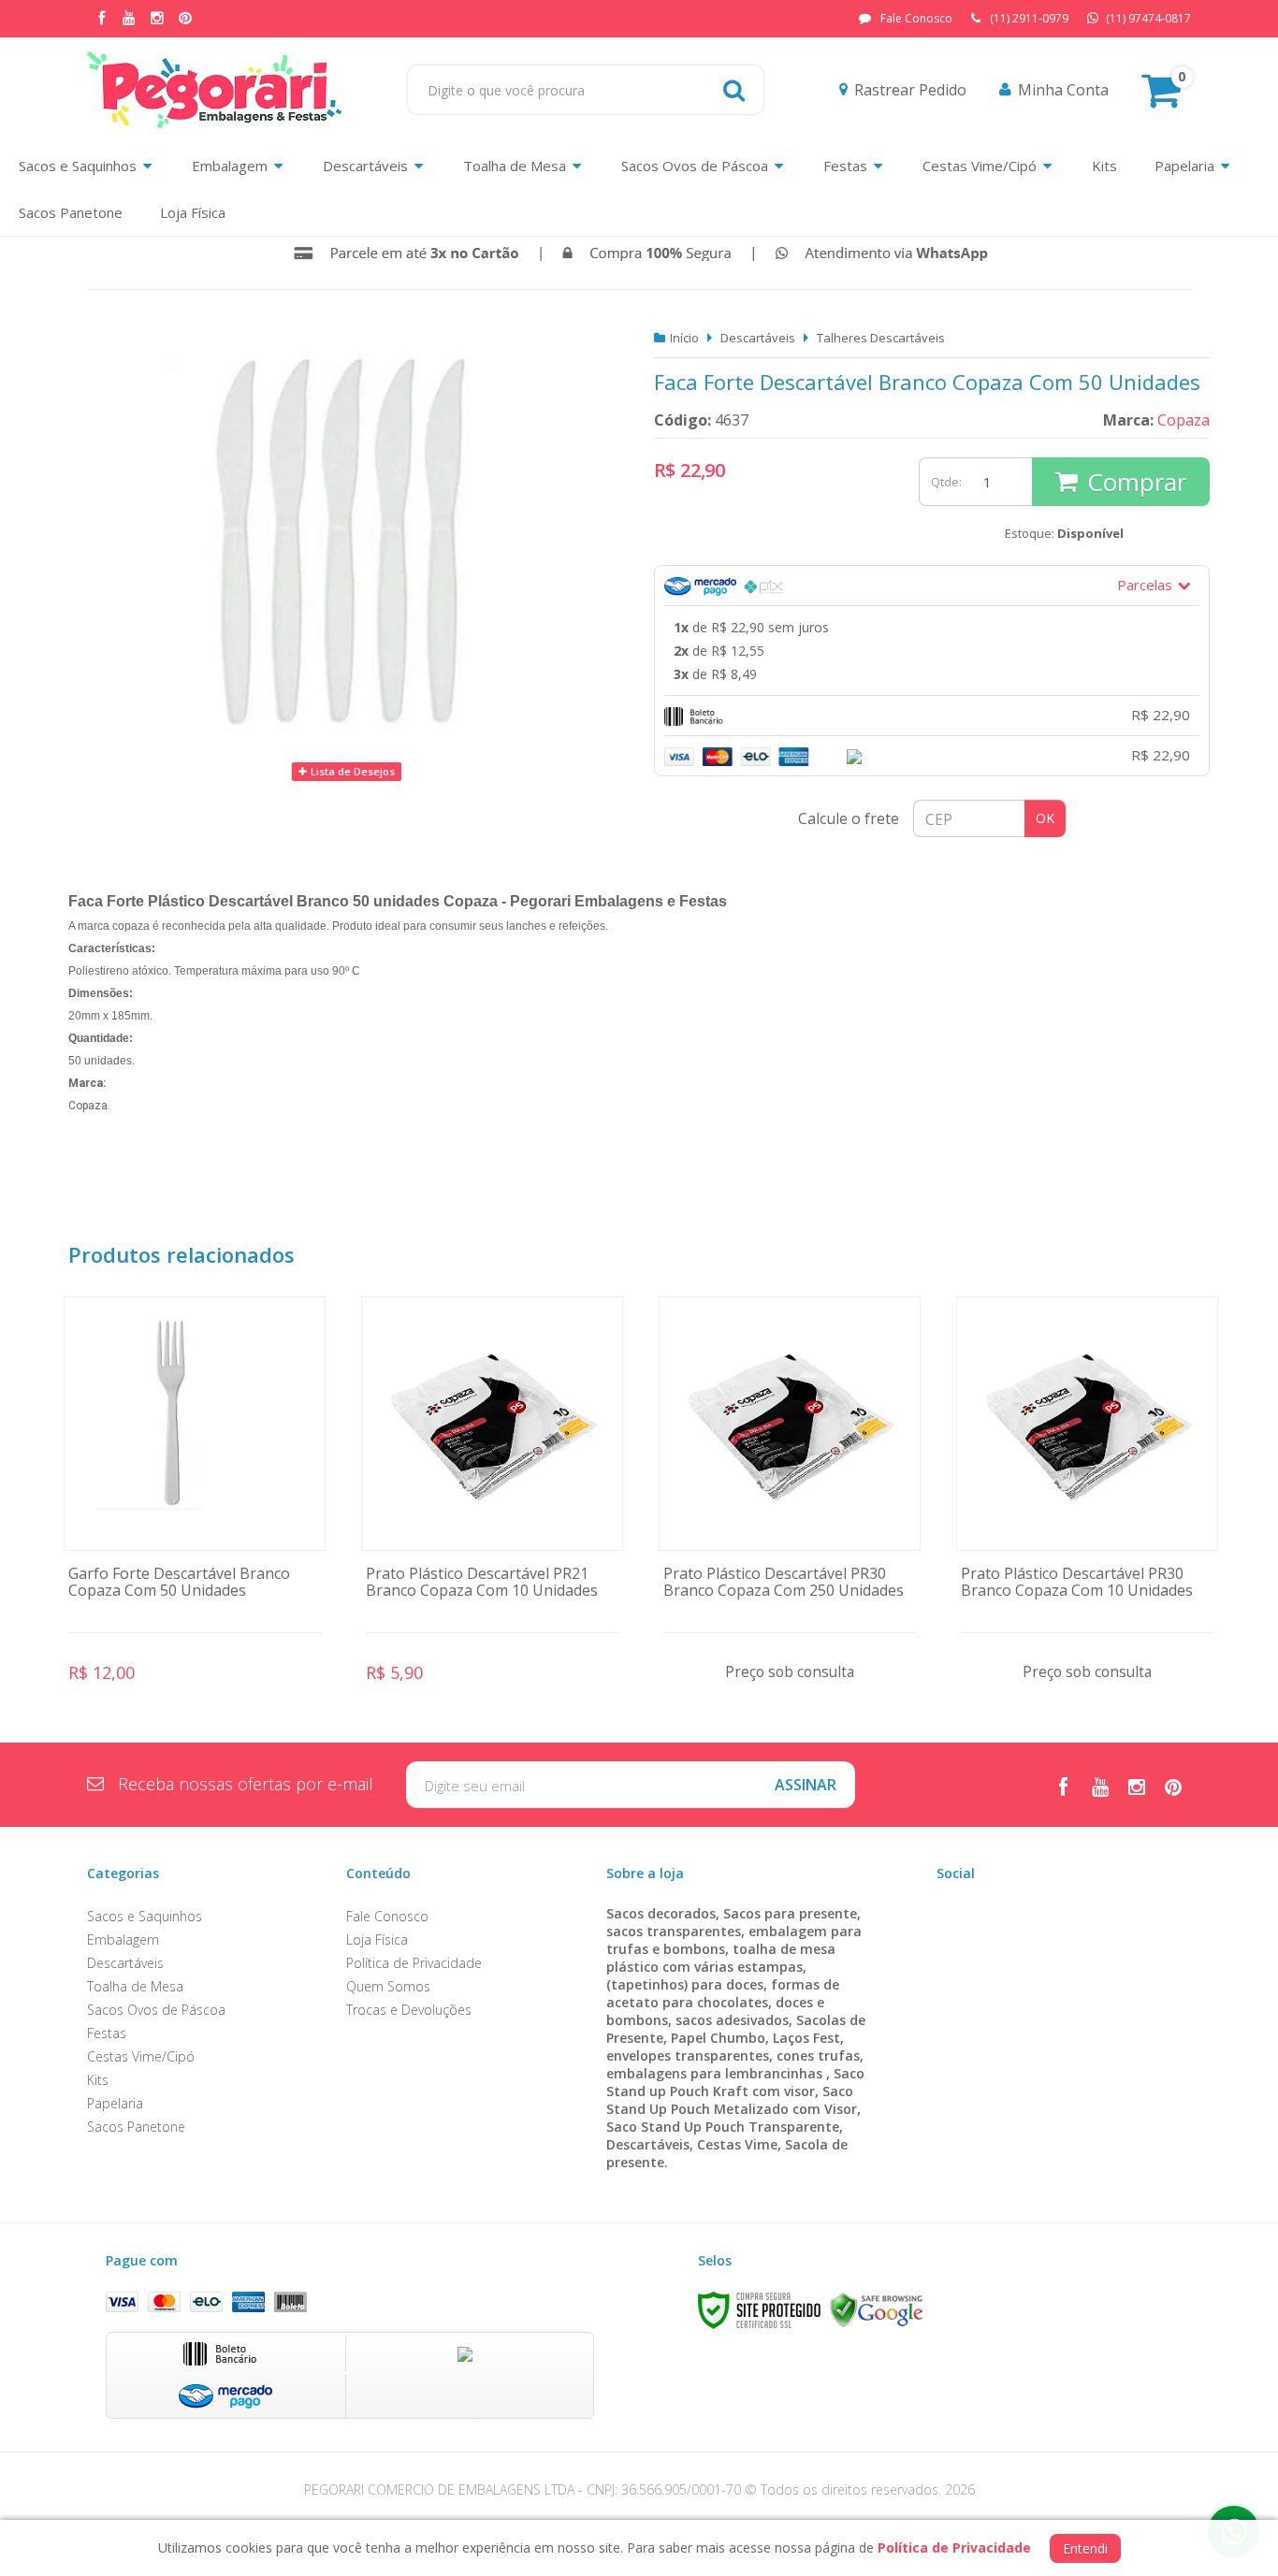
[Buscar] (734, 90)
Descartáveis (758, 338)
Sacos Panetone (136, 2127)
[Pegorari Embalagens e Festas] (214, 90)
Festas (107, 2033)
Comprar (1137, 482)
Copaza (1184, 420)
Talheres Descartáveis (881, 338)
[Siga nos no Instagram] (157, 19)
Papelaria (115, 2103)
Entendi (1085, 2548)
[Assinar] (806, 1785)
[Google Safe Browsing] (877, 2309)
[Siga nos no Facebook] (101, 19)
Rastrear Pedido (910, 90)
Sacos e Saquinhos (145, 1916)
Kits (98, 2080)
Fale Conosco (916, 18)
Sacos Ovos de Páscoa (156, 2010)
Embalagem (123, 1939)
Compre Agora (195, 1509)
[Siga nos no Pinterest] (185, 19)
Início (684, 338)
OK (1045, 818)
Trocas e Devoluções (409, 2010)
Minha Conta (1063, 90)
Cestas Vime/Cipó (141, 2056)
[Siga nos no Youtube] (129, 19)
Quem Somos (388, 1986)
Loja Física (377, 1939)
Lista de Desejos (351, 771)
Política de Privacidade (414, 1963)
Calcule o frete (849, 818)
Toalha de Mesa (135, 1986)
